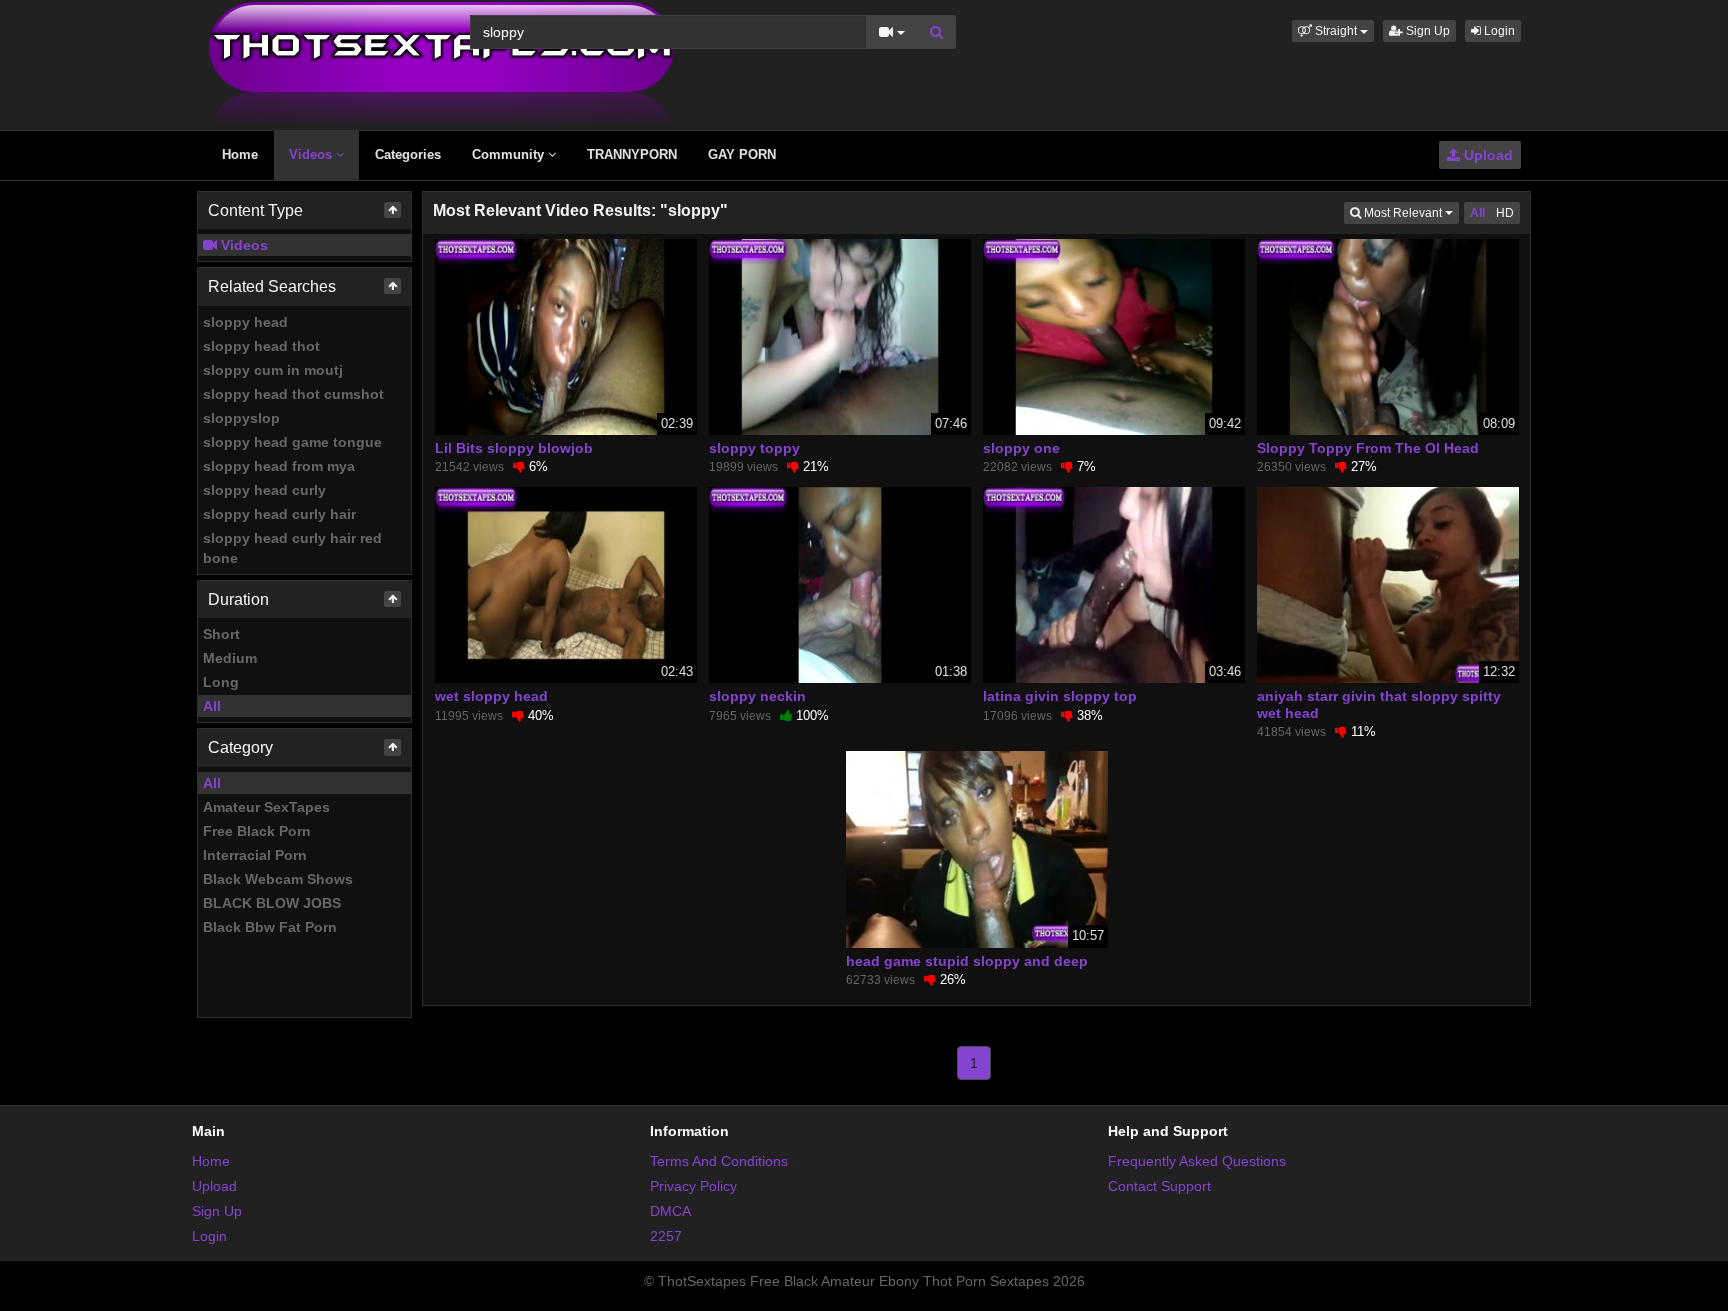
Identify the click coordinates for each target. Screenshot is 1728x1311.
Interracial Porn (255, 855)
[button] (1333, 31)
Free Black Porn (257, 831)
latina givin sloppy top (1060, 696)
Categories (408, 154)
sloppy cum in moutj (273, 370)
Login (1498, 31)
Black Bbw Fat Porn (270, 927)
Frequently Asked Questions (1197, 1161)
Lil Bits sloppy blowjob (514, 448)
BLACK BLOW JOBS (272, 903)
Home (240, 154)
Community (510, 154)
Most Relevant (1410, 212)
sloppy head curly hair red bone (292, 548)
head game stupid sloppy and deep (967, 961)
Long (221, 682)
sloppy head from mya (279, 466)
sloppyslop (241, 418)
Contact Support (1159, 1186)
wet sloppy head (491, 696)
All (212, 706)
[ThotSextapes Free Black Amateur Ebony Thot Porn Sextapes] (441, 64)
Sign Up (1426, 31)
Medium (230, 658)
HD (1505, 213)
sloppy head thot (261, 346)
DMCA (670, 1211)
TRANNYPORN (632, 154)
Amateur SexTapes (266, 807)
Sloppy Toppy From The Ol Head (1368, 448)
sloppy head (245, 322)
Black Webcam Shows (278, 879)
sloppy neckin (757, 696)
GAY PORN (742, 154)
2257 (666, 1236)
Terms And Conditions (719, 1161)
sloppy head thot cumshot (293, 394)
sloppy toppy (754, 448)
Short (221, 634)
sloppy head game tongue (292, 442)
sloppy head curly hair (279, 514)
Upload (1486, 155)
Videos (312, 154)
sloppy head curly (264, 490)
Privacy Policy (693, 1186)
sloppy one (1021, 448)
